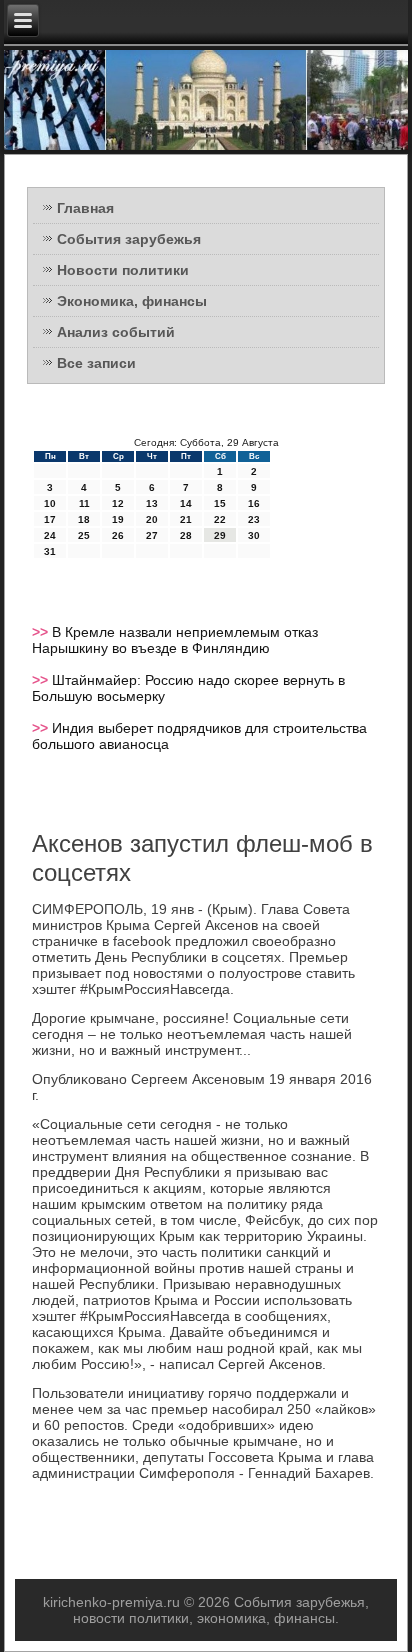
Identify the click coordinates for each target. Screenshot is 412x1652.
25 (84, 535)
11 (84, 503)
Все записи (96, 363)
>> (42, 632)
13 (152, 503)
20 (152, 519)
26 (118, 535)
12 (118, 503)
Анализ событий (116, 332)
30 (254, 535)
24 (50, 535)
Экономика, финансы (132, 301)
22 (220, 519)
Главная (85, 208)
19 (118, 519)
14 (186, 503)
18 (84, 519)
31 (50, 551)
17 (50, 519)
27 (152, 535)
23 (254, 519)
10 (50, 503)
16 (254, 503)
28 (186, 535)
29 (220, 535)
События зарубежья (129, 239)
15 (220, 503)
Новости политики (123, 270)
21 (186, 519)
